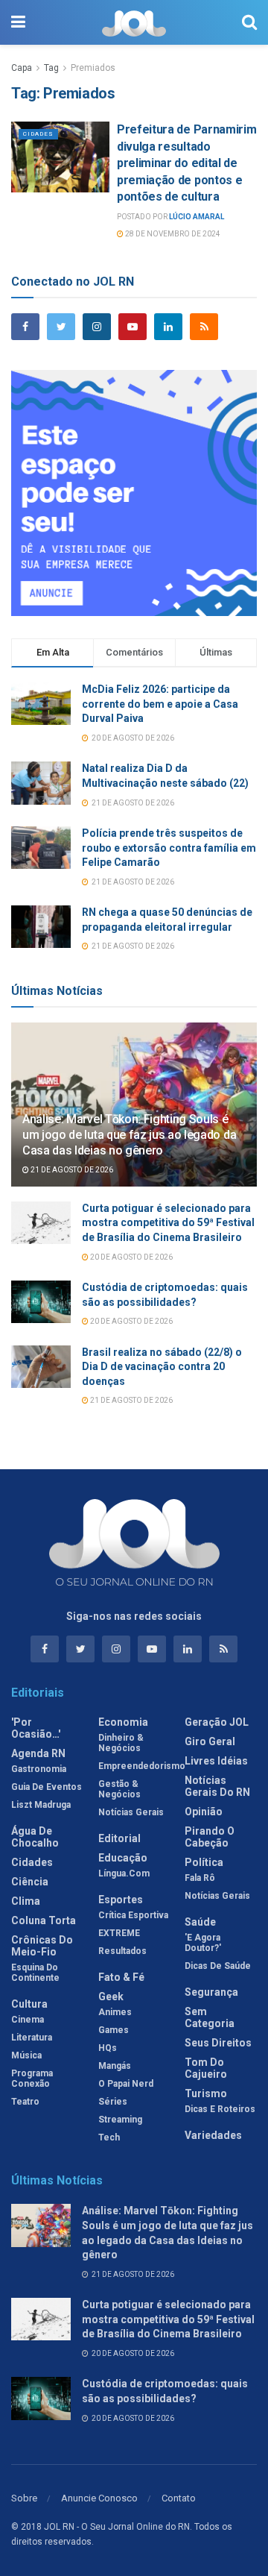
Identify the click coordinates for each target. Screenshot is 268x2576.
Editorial (119, 1838)
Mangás (115, 2066)
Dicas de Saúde (218, 1966)
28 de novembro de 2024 (172, 234)
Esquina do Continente (35, 1973)
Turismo (206, 2093)
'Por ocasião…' (36, 1728)
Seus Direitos (218, 2043)
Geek (111, 1997)
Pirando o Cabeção (210, 1837)
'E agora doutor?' (203, 1943)
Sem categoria (210, 2017)
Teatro (25, 2102)
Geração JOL (217, 1722)
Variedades (213, 2135)
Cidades (38, 134)
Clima (26, 1901)
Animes (115, 2012)
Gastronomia (39, 1769)
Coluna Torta (44, 1920)
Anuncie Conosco (99, 2498)
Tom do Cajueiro (206, 2068)
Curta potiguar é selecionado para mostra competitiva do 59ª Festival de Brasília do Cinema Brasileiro (168, 1223)
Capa (22, 68)
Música (26, 2055)
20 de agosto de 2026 (131, 1257)
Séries (113, 2102)
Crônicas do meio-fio (42, 1946)
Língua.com (124, 1873)
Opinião (204, 1812)
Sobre (24, 2498)
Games (114, 2030)
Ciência (30, 1882)
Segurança (211, 1992)
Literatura (32, 2038)
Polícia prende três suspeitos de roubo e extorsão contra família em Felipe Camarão (169, 848)
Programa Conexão (32, 2079)
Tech (109, 2137)
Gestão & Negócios (119, 1789)
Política (204, 1862)
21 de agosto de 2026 (71, 1170)
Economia (123, 1722)
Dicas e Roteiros (220, 2109)
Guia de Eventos (47, 1787)
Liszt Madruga (41, 1805)
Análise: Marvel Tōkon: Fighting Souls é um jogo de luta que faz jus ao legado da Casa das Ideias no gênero (129, 1135)
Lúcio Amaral (197, 217)
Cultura (29, 2004)
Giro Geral (210, 1741)
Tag (51, 68)
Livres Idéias (216, 1761)
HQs (108, 2048)
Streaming (120, 2120)
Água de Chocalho (35, 1837)
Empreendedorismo (142, 1766)
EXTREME (119, 1933)
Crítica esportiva (133, 1915)
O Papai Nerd (126, 2084)
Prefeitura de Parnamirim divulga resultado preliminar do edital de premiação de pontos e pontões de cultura (186, 163)
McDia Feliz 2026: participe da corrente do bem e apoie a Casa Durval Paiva (160, 704)
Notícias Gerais (131, 1812)
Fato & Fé (121, 1977)
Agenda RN (38, 1753)
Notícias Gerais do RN (217, 1786)
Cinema (28, 2020)
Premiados (93, 68)
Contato (179, 2498)
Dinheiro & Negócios (121, 1743)
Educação (123, 1858)
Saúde (200, 1922)
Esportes (121, 1900)
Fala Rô (200, 1878)
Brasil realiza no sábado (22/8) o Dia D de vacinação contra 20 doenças (162, 1367)
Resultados (122, 1951)
